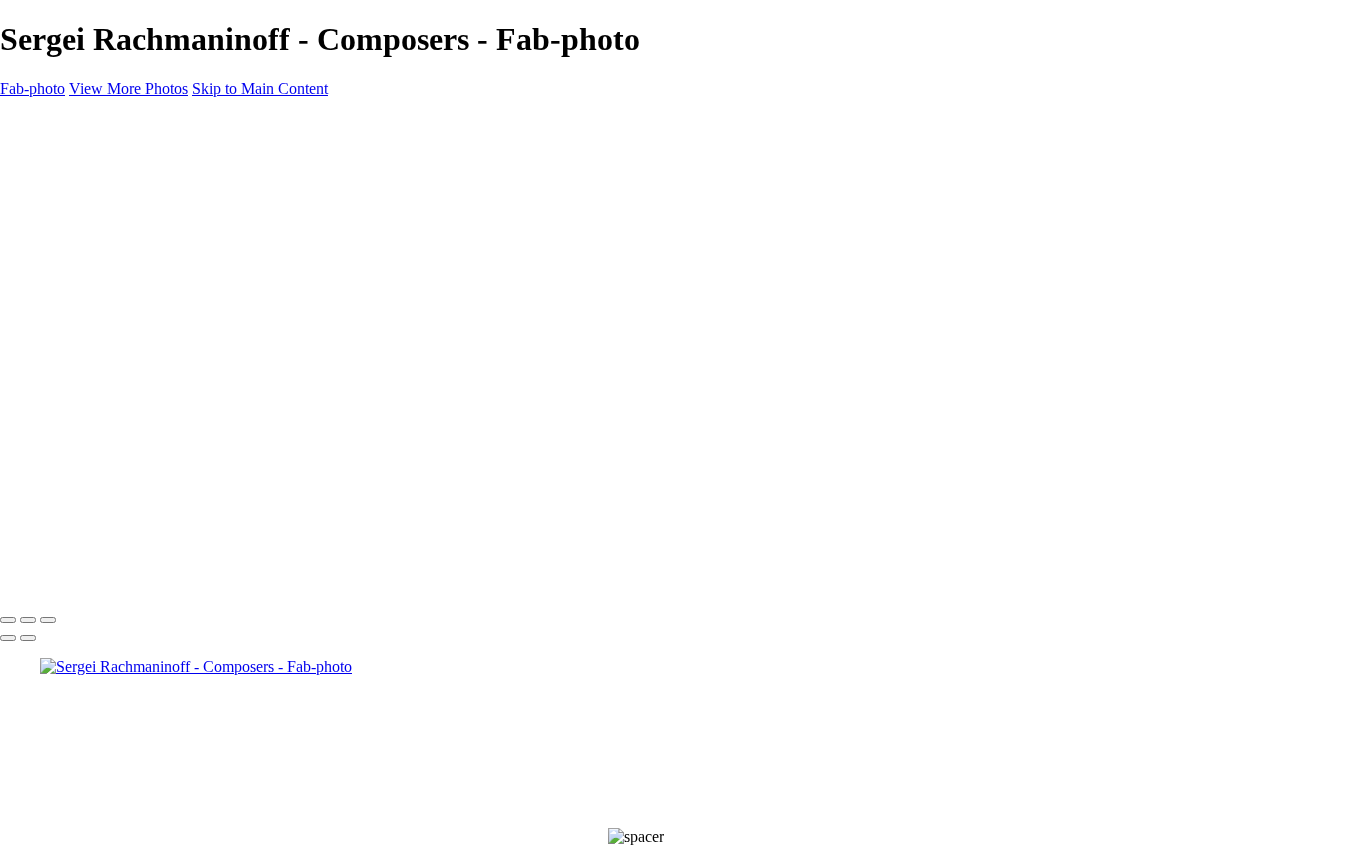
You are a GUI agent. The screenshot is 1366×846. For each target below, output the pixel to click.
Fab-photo (32, 88)
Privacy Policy (214, 560)
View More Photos (128, 88)
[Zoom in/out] (48, 620)
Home (59, 156)
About (60, 174)
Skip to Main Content (260, 88)
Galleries (68, 192)
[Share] (48, 230)
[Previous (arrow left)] (8, 638)
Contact (64, 210)
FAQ (16, 560)
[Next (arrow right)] (28, 638)
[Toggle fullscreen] (28, 620)
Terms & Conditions (100, 560)
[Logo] (40, 122)
